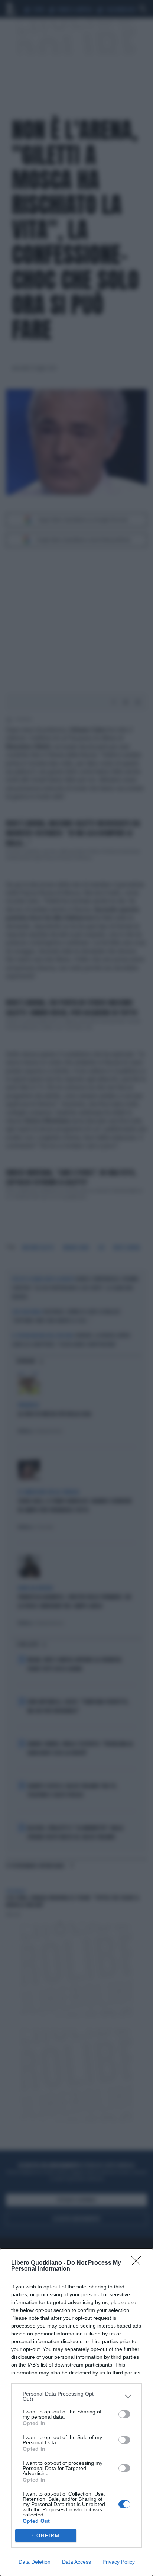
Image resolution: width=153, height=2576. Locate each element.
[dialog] (76, 2412)
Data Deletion (35, 2562)
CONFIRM (46, 2536)
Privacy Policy (119, 2562)
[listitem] (76, 2396)
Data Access (76, 2562)
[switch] (124, 2414)
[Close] (139, 2263)
